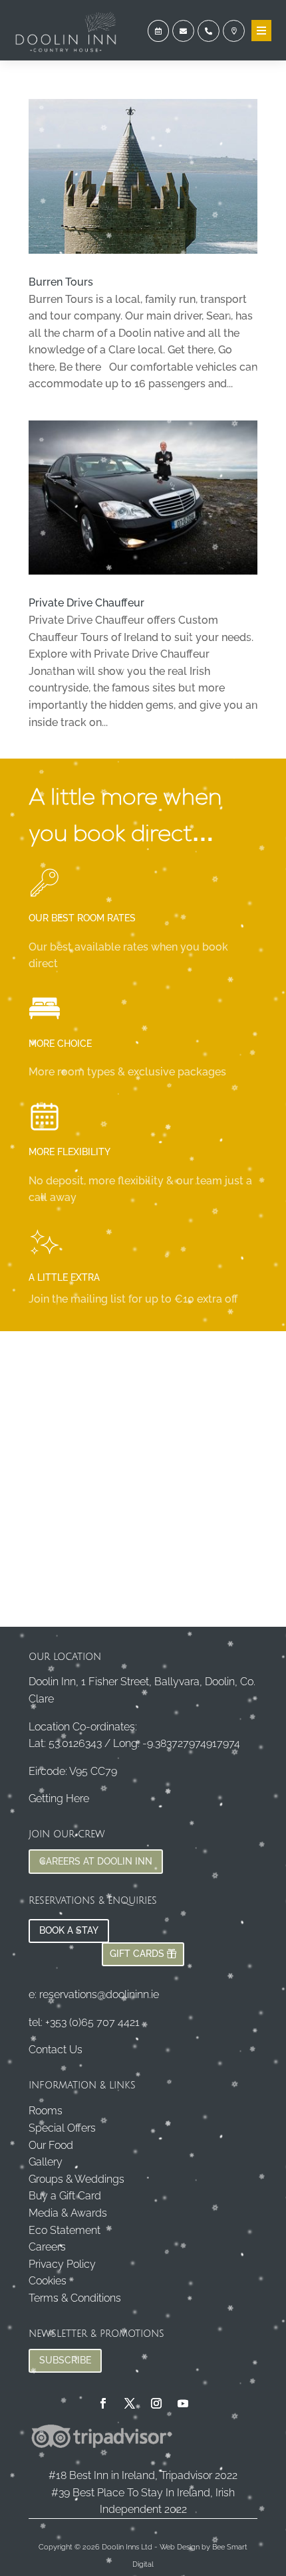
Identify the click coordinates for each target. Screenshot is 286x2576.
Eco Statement (65, 2230)
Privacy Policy (62, 2264)
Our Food (51, 2145)
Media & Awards (68, 2213)
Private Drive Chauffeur (86, 603)
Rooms (46, 2111)
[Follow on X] (130, 2403)
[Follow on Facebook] (103, 2403)
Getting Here (59, 1798)
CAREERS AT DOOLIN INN (96, 1861)
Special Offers (62, 2128)
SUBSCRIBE (65, 2360)
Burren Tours (61, 282)
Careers (47, 2247)
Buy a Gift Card (65, 2196)
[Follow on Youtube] (183, 2403)
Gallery (46, 2162)
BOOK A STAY (69, 1930)
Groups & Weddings (76, 2179)
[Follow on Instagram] (156, 2403)
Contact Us (56, 2050)
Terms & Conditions (75, 2298)
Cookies (48, 2281)
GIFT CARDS (137, 1954)
